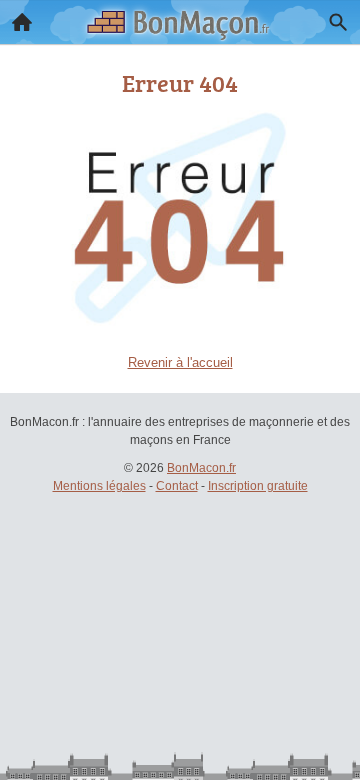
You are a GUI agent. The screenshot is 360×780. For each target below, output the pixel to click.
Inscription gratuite (258, 486)
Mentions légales (99, 486)
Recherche (338, 22)
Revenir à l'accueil (180, 362)
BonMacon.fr (201, 468)
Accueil (22, 22)
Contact (177, 486)
